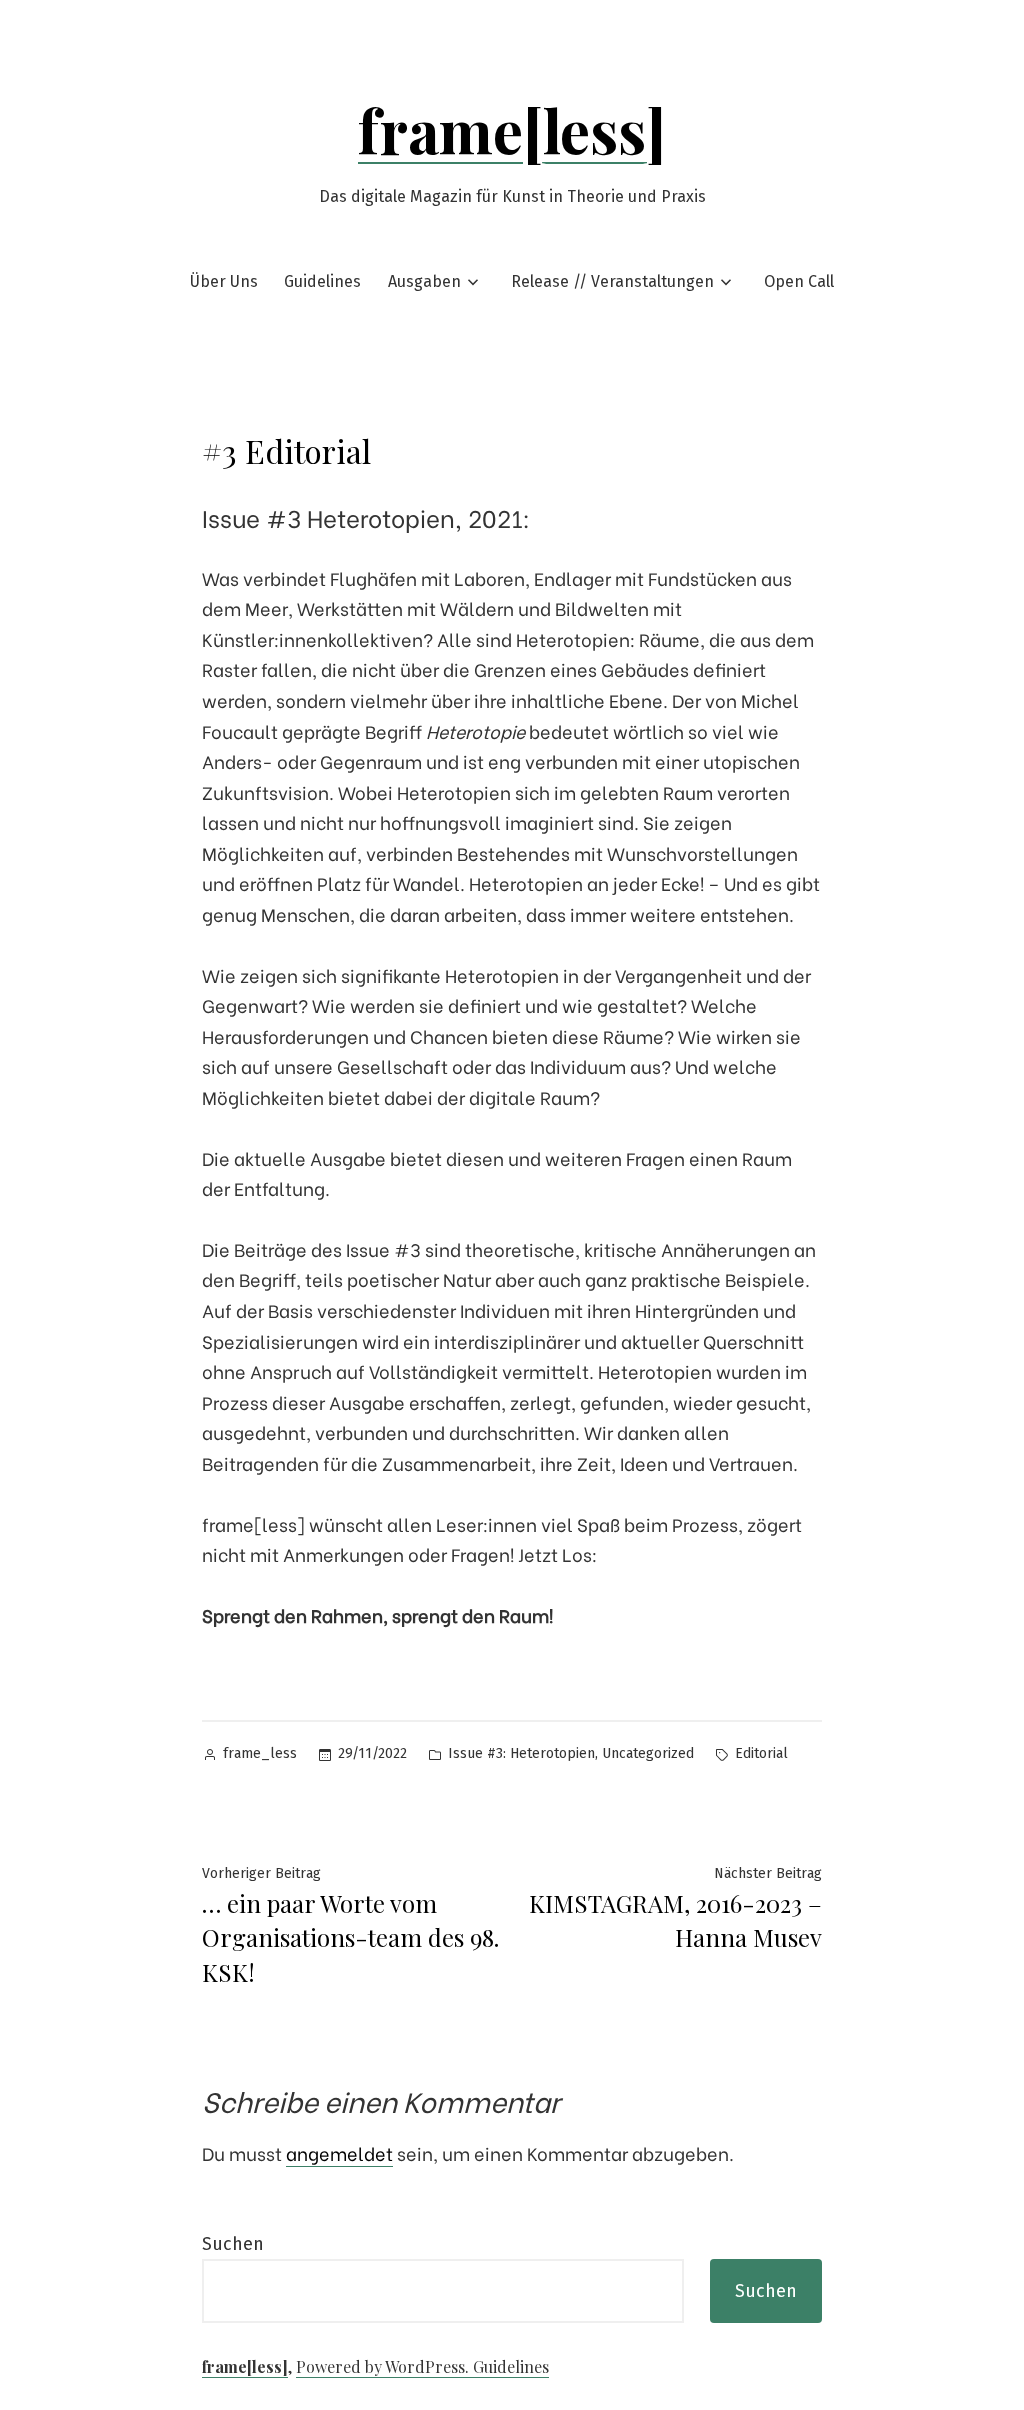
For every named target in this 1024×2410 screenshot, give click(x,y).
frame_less (260, 1753)
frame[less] (512, 129)
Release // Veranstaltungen (612, 281)
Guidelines (322, 281)
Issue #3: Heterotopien (521, 1753)
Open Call (799, 281)
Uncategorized (648, 1753)
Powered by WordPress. (384, 2366)
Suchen (233, 2244)
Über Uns (224, 281)
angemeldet (339, 2152)
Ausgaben (424, 281)
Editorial (761, 1753)
